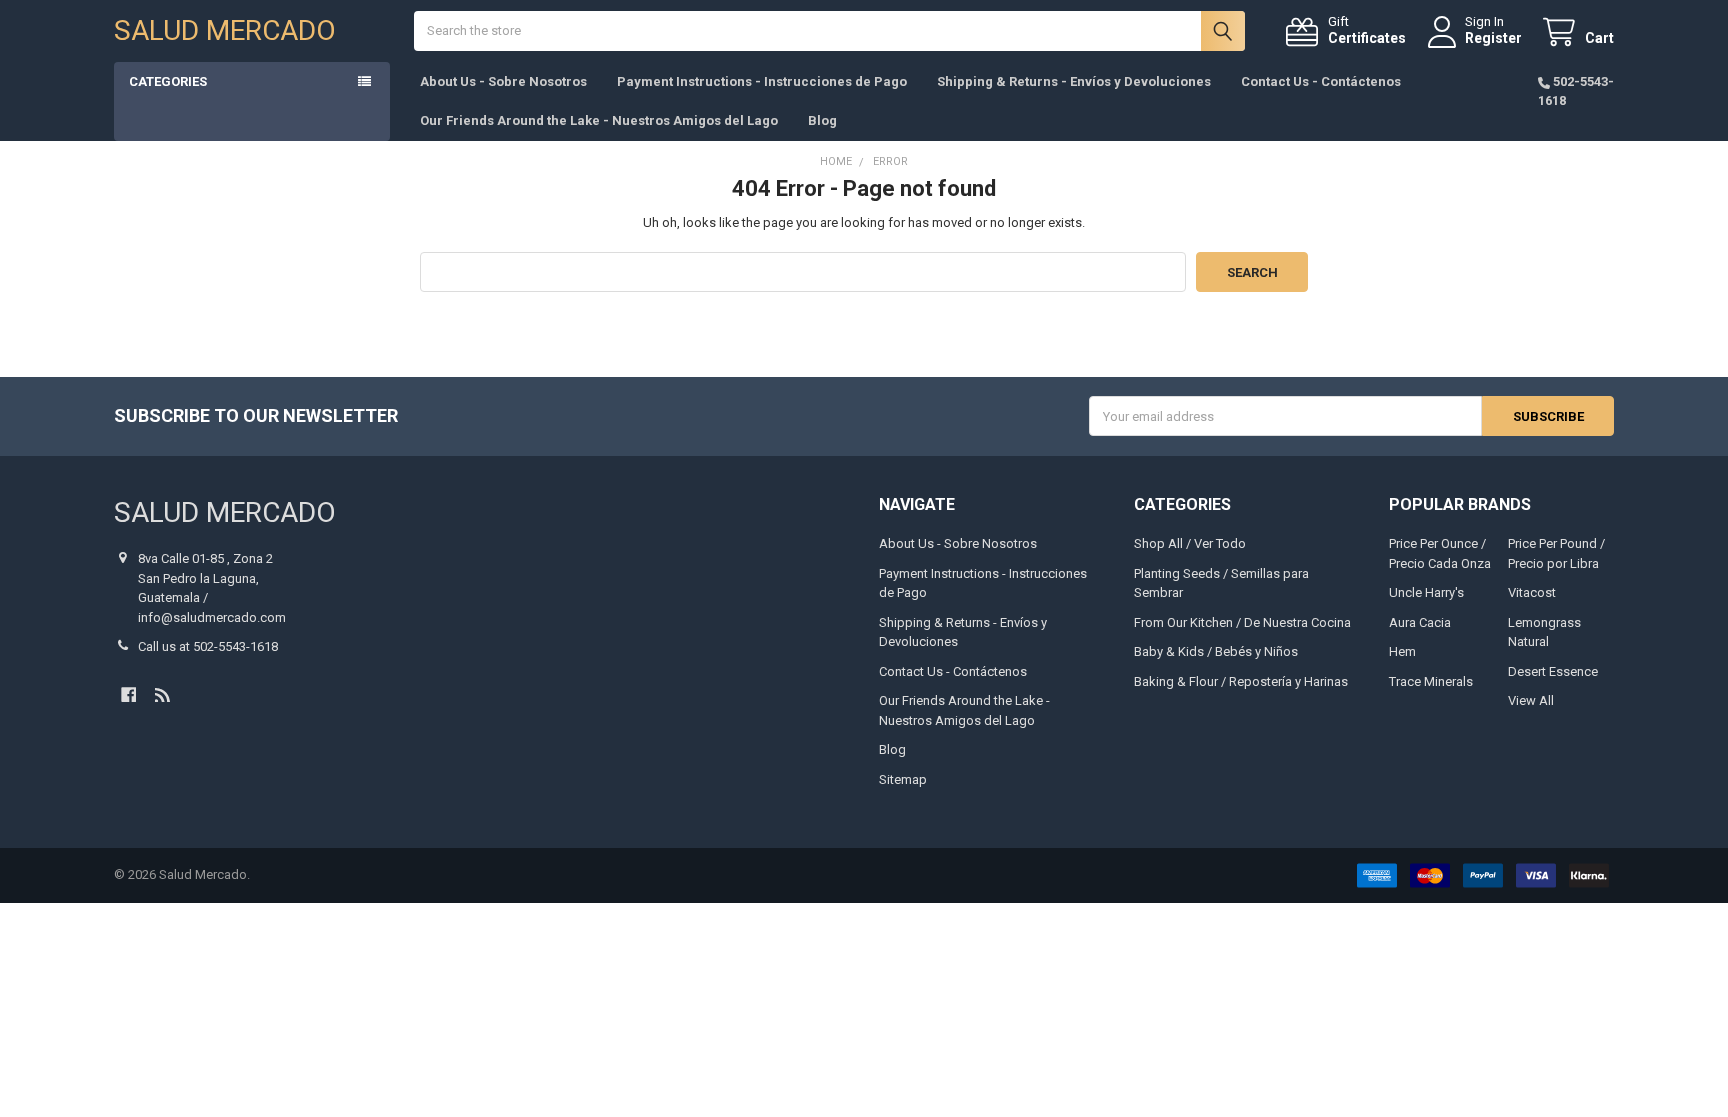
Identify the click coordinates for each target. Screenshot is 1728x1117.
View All (1531, 700)
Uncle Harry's (1426, 592)
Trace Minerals (1431, 681)
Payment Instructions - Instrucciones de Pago (762, 81)
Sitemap (903, 779)
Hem (1402, 651)
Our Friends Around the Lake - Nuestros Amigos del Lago (599, 120)
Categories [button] (168, 81)
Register (1493, 38)
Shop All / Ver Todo (1190, 543)
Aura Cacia (1420, 622)
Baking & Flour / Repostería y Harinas (1241, 681)
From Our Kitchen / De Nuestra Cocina (1242, 622)
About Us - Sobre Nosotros (503, 81)
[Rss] (162, 694)
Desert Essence (1553, 671)
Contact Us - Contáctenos (1321, 81)
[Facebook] (128, 694)
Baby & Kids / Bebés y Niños (1216, 651)
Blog (822, 120)
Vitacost (1532, 592)
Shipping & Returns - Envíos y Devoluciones (1074, 81)
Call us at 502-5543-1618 (208, 646)
